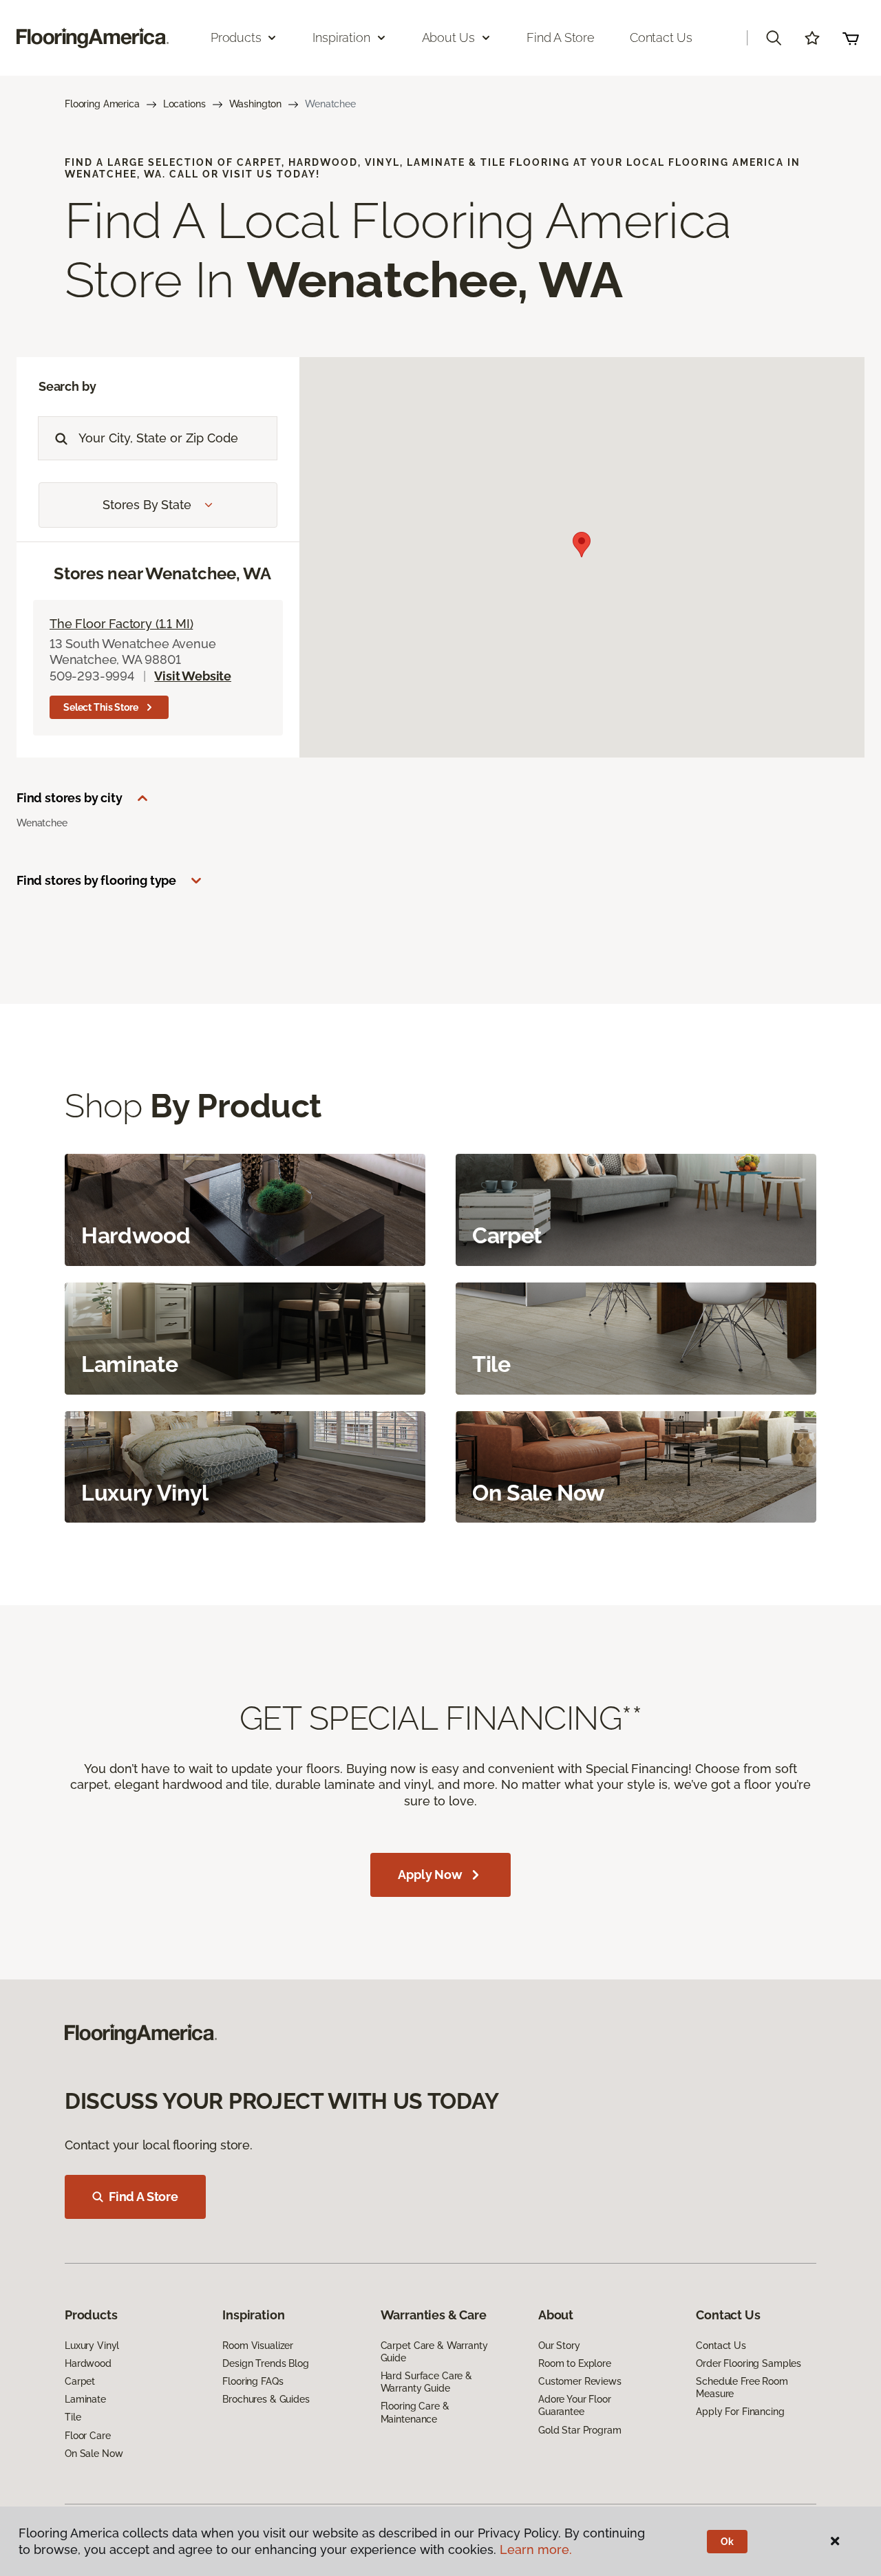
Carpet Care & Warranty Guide (434, 2352)
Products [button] (236, 37)
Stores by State (147, 505)
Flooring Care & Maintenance (415, 2412)
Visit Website (193, 676)
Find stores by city (70, 798)
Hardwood (88, 2363)
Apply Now (430, 1875)
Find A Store (144, 2197)
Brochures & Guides (266, 2399)
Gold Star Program (580, 2430)
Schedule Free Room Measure (742, 2387)
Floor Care (88, 2436)
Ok (727, 2542)
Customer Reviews (580, 2381)
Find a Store (561, 37)
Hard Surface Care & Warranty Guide (426, 2382)
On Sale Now (94, 2454)
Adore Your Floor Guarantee (575, 2405)
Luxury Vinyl (92, 2346)
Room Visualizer (258, 2346)
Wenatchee (42, 823)
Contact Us (661, 37)
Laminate (85, 2399)
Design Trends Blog (265, 2363)
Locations (184, 104)
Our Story (559, 2346)
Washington (256, 104)
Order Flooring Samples (749, 2363)
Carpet (80, 2381)
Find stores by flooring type (96, 880)
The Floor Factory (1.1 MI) (121, 624)
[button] (774, 38)
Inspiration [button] (341, 37)
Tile (73, 2417)
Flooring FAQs (253, 2381)
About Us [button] (449, 37)
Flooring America (102, 104)
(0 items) (851, 38)
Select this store (101, 707)
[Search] (58, 438)
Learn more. (536, 2550)
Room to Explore (575, 2363)
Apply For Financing (740, 2412)
